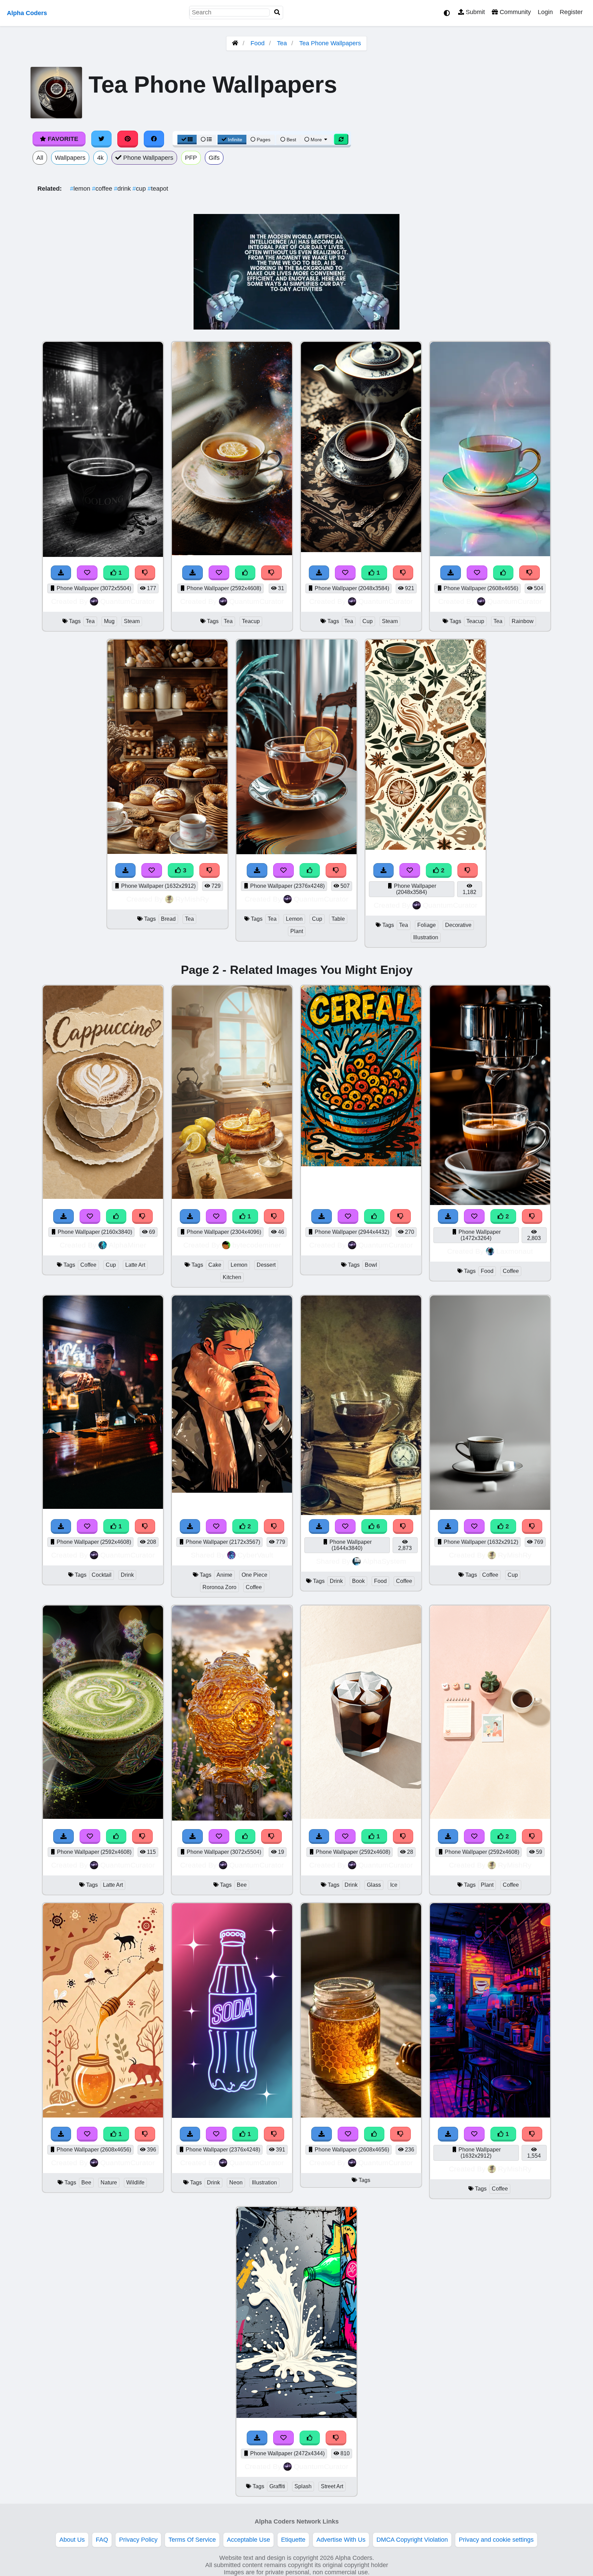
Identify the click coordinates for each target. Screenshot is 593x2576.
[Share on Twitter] (102, 139)
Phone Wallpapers (147, 158)
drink (123, 189)
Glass (374, 1885)
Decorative (458, 925)
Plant (297, 931)
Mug (109, 621)
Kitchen (232, 1277)
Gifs (214, 158)
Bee (242, 1885)
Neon (236, 2183)
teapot (158, 189)
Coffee (88, 1265)
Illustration (426, 937)
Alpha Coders (27, 13)
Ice (394, 1885)
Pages (264, 140)
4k (100, 158)
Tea (282, 43)
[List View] (206, 140)
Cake (215, 1265)
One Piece (254, 1575)
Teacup (251, 621)
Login (545, 12)
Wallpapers (70, 158)
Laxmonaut (515, 1251)
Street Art (332, 2486)
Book (358, 1581)
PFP (191, 158)
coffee (103, 189)
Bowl (371, 1265)
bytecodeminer (257, 1245)
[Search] (277, 13)
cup (140, 189)
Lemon (294, 919)
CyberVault (255, 1555)
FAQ (102, 2540)
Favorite (62, 139)
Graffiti (277, 2486)
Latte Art (135, 1265)
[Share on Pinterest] (128, 139)
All (40, 158)
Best (291, 140)
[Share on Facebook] (154, 139)
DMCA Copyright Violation (412, 2540)
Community (514, 12)
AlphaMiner (127, 1245)
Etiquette (293, 2540)
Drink (127, 1575)
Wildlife (135, 2183)
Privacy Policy (138, 2540)
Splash (303, 2486)
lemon (81, 189)
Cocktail (102, 1575)
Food (258, 43)
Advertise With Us (341, 2540)
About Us (72, 2540)
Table (338, 919)
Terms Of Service (192, 2540)
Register (571, 12)
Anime (224, 1575)
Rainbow (523, 621)
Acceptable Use (248, 2540)
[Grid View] (187, 140)
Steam (132, 621)
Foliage (427, 925)
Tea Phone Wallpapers (330, 43)
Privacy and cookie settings (496, 2540)
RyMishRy (192, 899)
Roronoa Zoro (219, 1587)
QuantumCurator (127, 601)
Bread (168, 919)
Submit (474, 12)
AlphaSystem (385, 1561)
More (316, 140)
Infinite (235, 140)
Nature (109, 2183)
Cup (368, 621)
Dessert (266, 1265)
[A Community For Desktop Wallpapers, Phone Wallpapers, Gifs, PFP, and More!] (235, 43)
